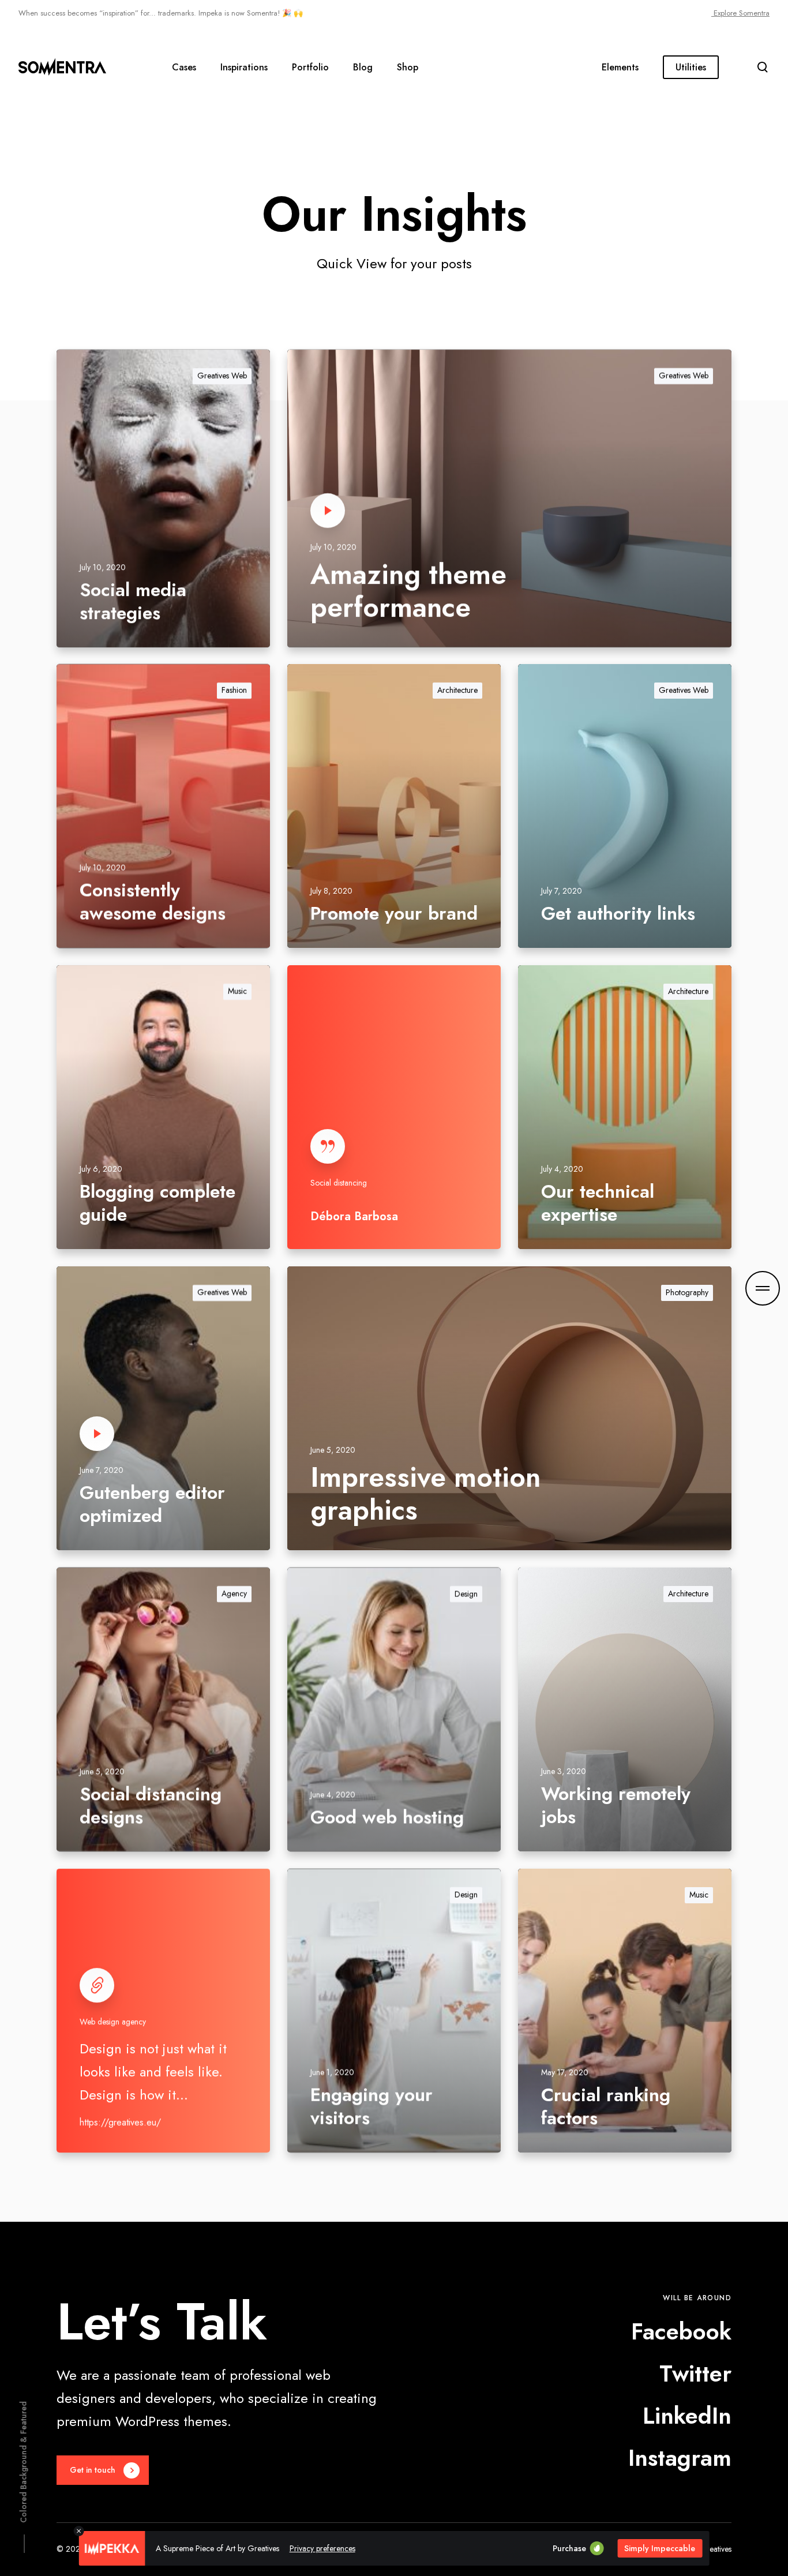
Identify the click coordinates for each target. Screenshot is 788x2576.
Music (237, 991)
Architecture (457, 690)
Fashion (234, 690)
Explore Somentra (740, 13)
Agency (234, 1593)
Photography (687, 1292)
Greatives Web (222, 376)
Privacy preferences (322, 2548)
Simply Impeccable (660, 2548)
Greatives (716, 2549)
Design (466, 1593)
